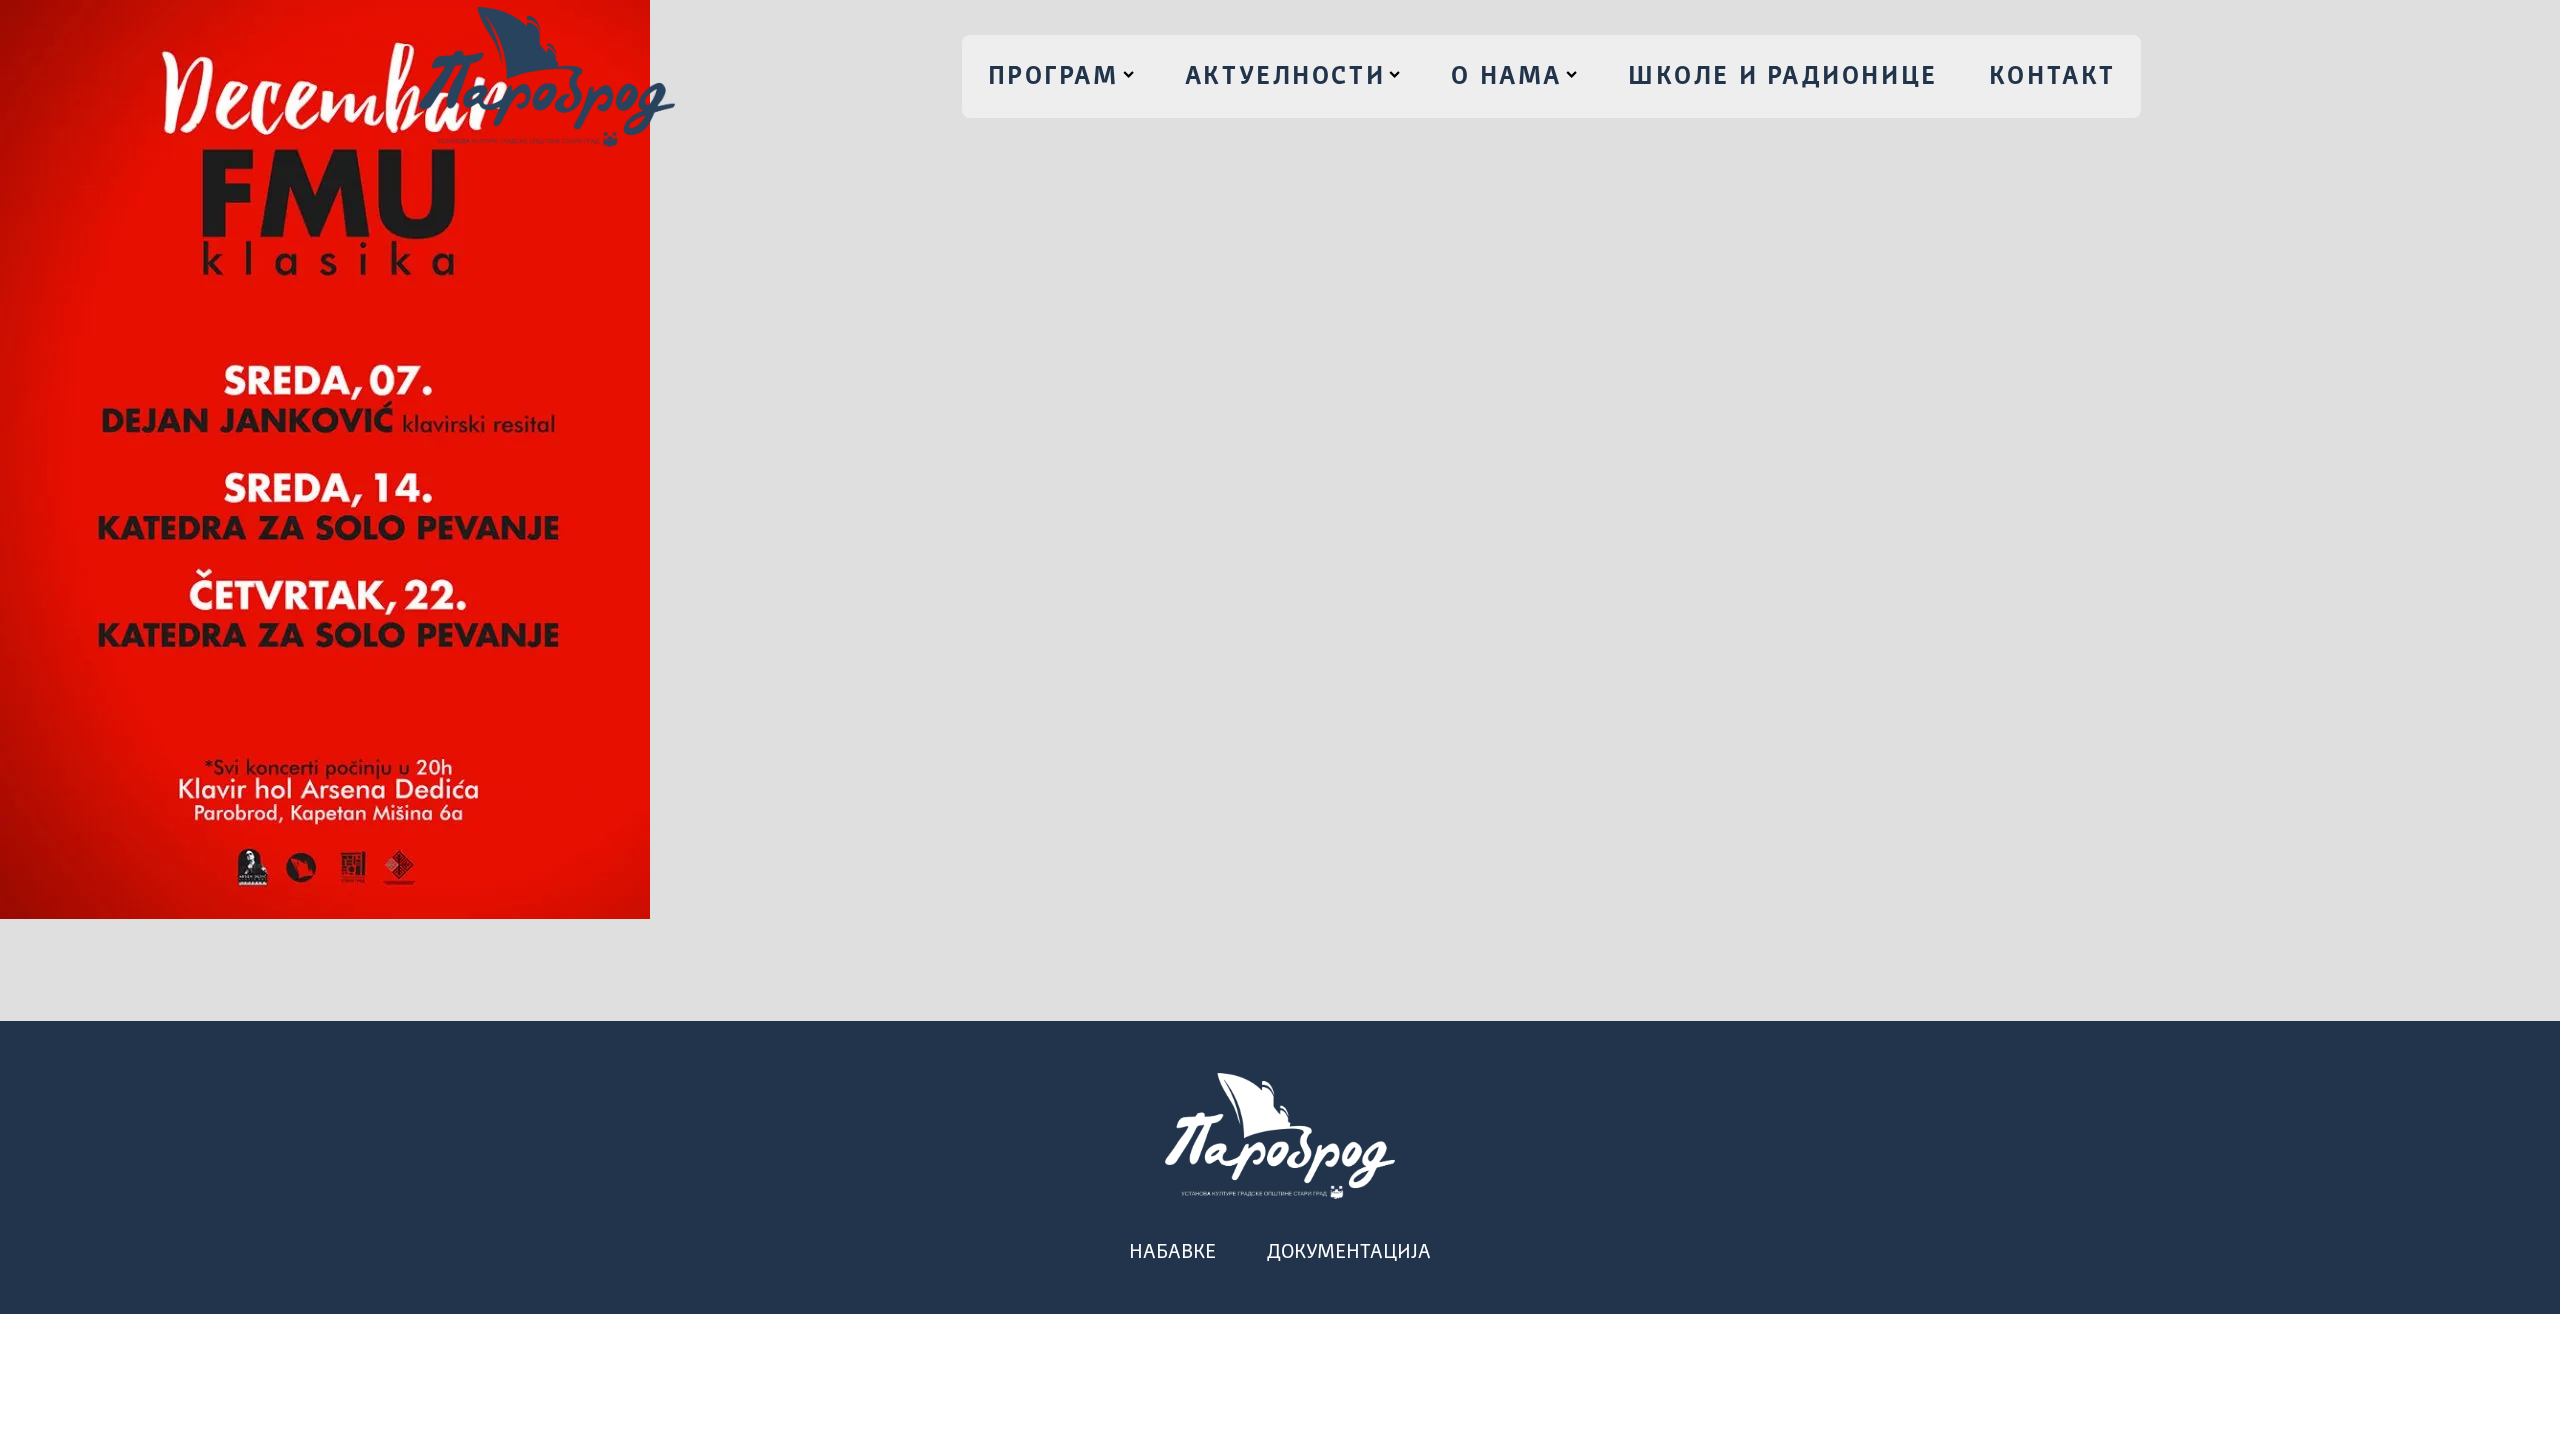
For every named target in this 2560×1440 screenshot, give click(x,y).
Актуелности (1285, 77)
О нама (1506, 77)
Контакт (2052, 77)
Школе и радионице (1783, 77)
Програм (1053, 77)
